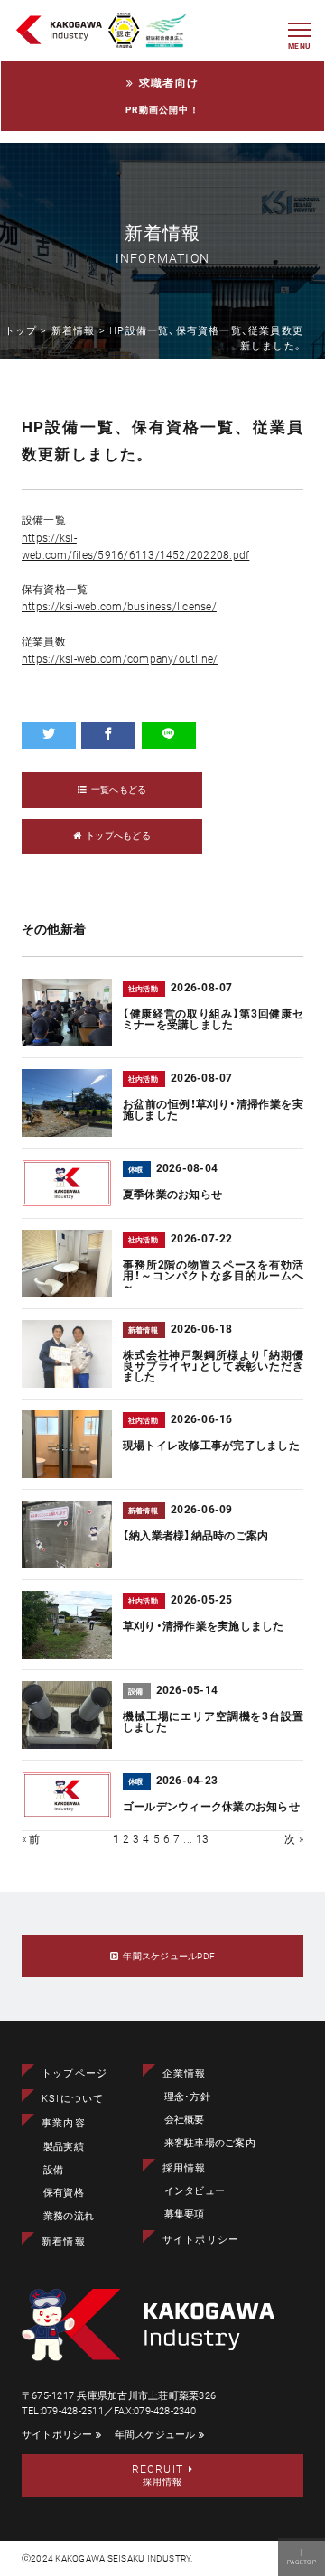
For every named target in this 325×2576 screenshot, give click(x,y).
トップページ (74, 2074)
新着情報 (64, 2241)
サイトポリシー (201, 2240)
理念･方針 (187, 2097)
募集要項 (185, 2214)
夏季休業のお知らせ (172, 1195)
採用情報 (185, 2168)
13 (202, 1839)
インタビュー (195, 2191)
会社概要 (185, 2120)
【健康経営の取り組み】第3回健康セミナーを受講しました (213, 1019)
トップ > (28, 331)
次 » (294, 1839)
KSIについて (73, 2099)
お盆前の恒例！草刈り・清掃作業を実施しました (213, 1110)
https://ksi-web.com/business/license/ (119, 607)
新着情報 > (80, 331)
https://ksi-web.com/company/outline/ (120, 659)
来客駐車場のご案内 (210, 2143)
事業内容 (64, 2123)
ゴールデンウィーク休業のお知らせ (211, 1807)
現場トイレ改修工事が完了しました (211, 1446)
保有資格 (64, 2193)
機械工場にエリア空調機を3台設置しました (213, 1722)
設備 (53, 2170)
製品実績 (64, 2147)
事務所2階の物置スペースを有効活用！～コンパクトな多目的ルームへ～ (213, 1276)
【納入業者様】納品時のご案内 (195, 1536)
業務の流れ (69, 2216)
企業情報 (185, 2074)
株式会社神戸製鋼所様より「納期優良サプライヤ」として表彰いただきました (213, 1366)
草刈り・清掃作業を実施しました (204, 1626)
